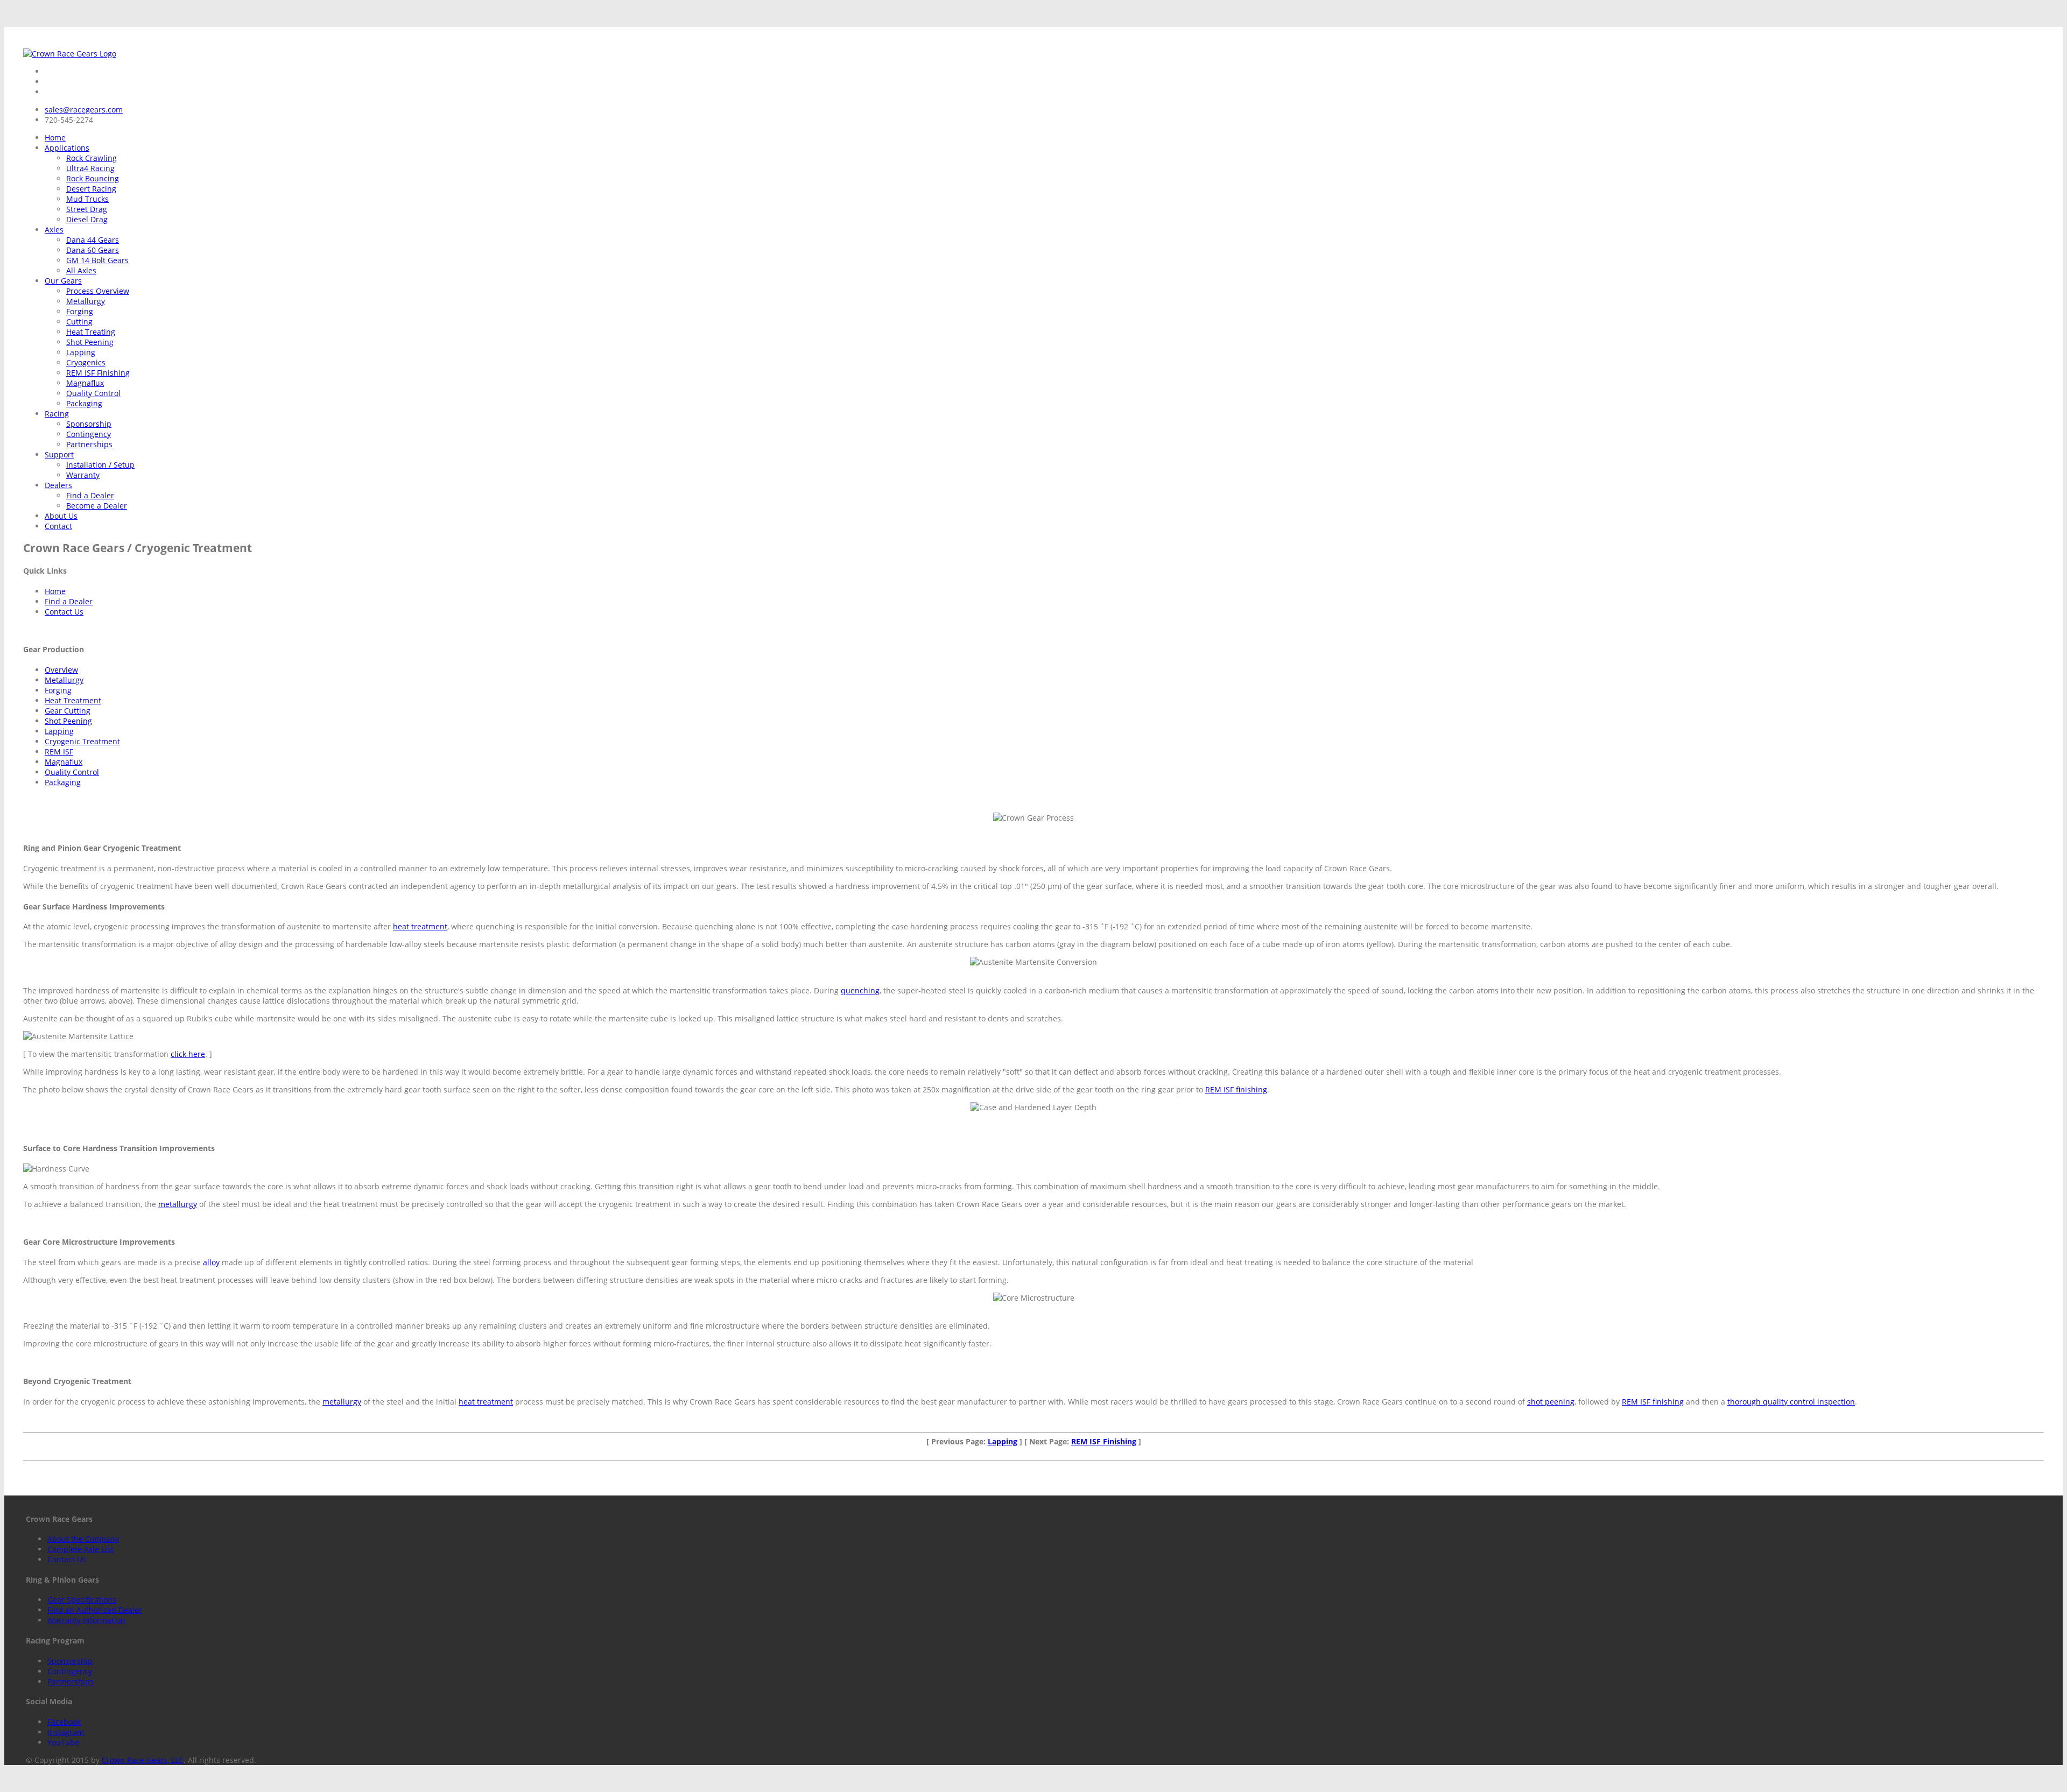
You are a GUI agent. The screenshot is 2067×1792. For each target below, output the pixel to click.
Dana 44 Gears (93, 240)
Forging (80, 311)
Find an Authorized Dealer (95, 1610)
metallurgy (178, 1204)
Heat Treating (91, 332)
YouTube (63, 1742)
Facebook (64, 1722)
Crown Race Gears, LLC (143, 1760)
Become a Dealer (97, 506)
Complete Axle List (80, 1549)
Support (59, 454)
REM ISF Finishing (98, 373)
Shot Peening (90, 342)
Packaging (84, 403)
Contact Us (64, 612)
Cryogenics (86, 362)
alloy (211, 1262)
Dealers (58, 485)
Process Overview (98, 291)
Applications (67, 148)
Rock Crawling (92, 158)
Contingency (89, 434)
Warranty (83, 475)
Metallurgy (86, 301)
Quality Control (93, 393)
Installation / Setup (100, 465)
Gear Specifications (82, 1600)
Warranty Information (86, 1620)
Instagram (66, 1732)
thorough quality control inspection (1791, 1402)
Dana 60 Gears (93, 250)
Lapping (81, 352)
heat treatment (420, 926)
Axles (54, 230)
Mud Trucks (87, 199)
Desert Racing (91, 189)
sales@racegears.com (84, 110)
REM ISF (59, 752)
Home (55, 137)
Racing (57, 414)
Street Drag (87, 209)
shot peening (1551, 1402)
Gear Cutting (68, 711)
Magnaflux (85, 383)
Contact (58, 526)
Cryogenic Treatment (82, 741)
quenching (860, 990)
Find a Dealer (90, 495)
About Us (61, 516)
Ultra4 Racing (90, 168)
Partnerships (89, 444)
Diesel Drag (87, 219)
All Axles (81, 270)
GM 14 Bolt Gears (97, 260)
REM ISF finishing (1236, 1089)
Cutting (79, 322)
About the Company (83, 1539)
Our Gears (63, 281)
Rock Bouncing (93, 178)
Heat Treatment (73, 700)
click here (188, 1054)
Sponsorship (89, 424)
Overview (61, 670)
